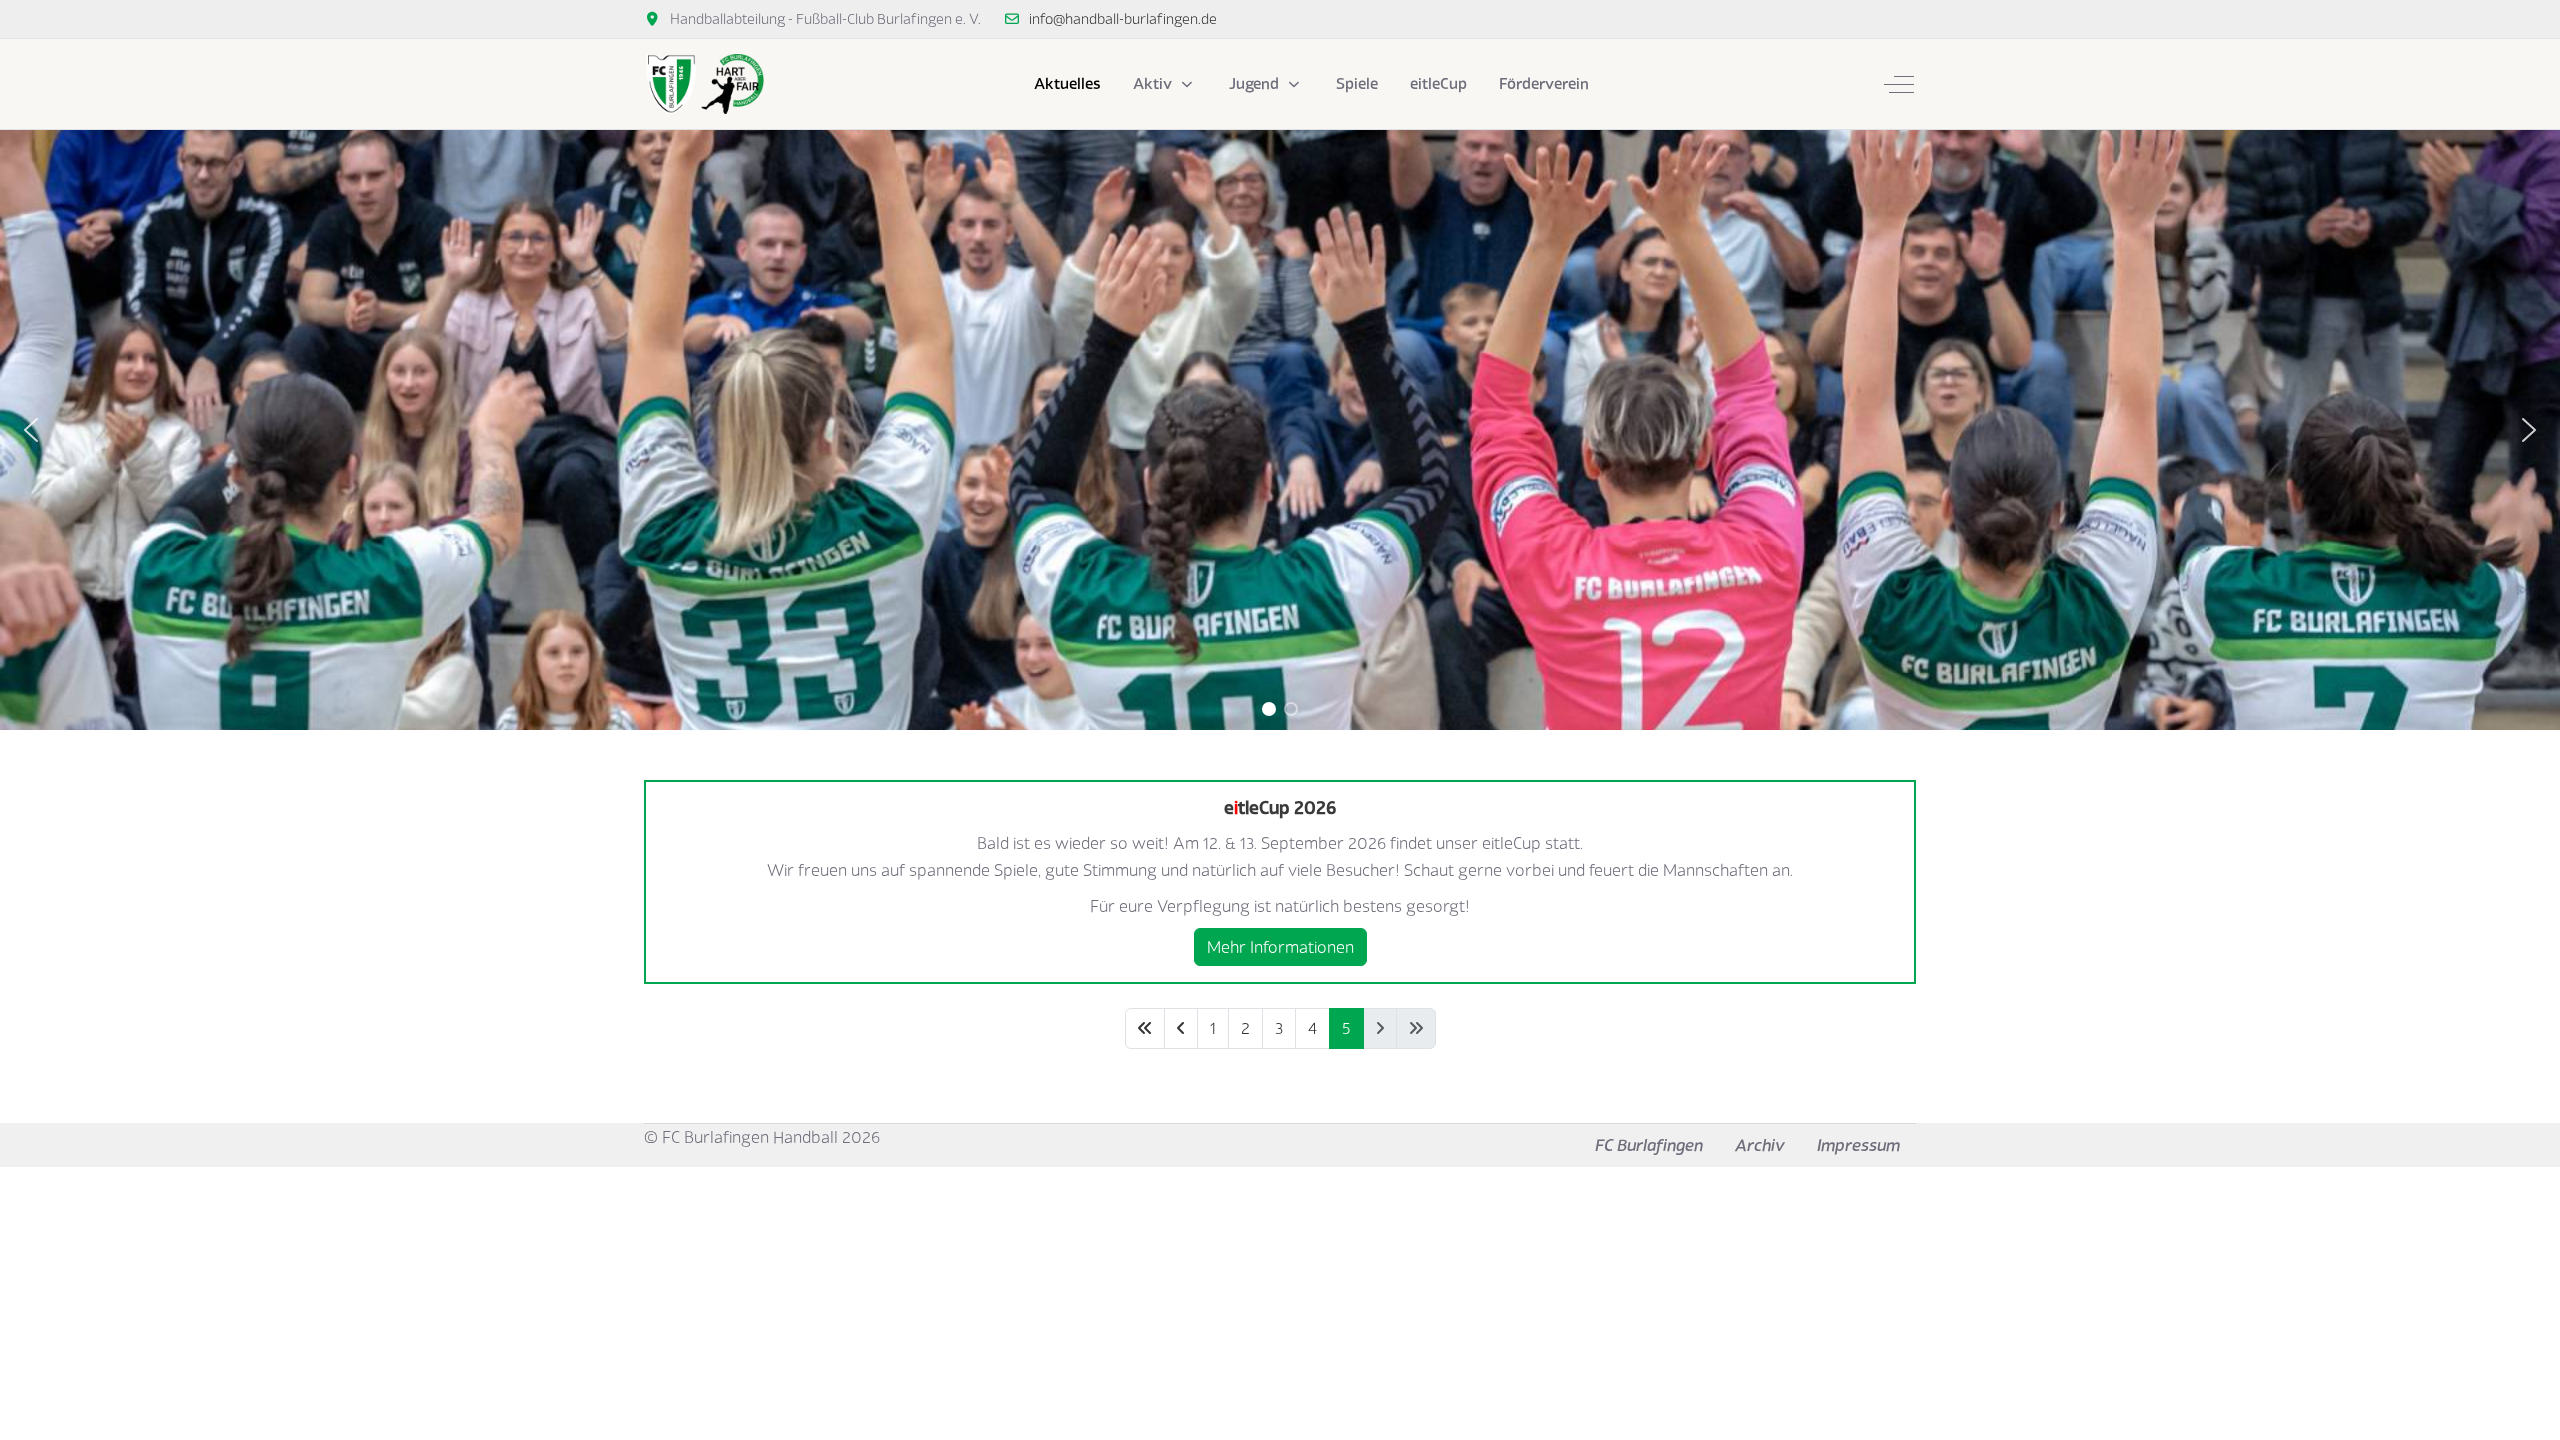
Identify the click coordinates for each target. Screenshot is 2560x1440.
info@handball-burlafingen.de (1123, 18)
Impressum (1858, 1145)
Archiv (1760, 1145)
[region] (1280, 430)
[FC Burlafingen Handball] (704, 84)
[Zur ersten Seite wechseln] (1145, 1028)
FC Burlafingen (1649, 1145)
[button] (31, 430)
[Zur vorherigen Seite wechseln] (1181, 1028)
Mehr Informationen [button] (1280, 947)
